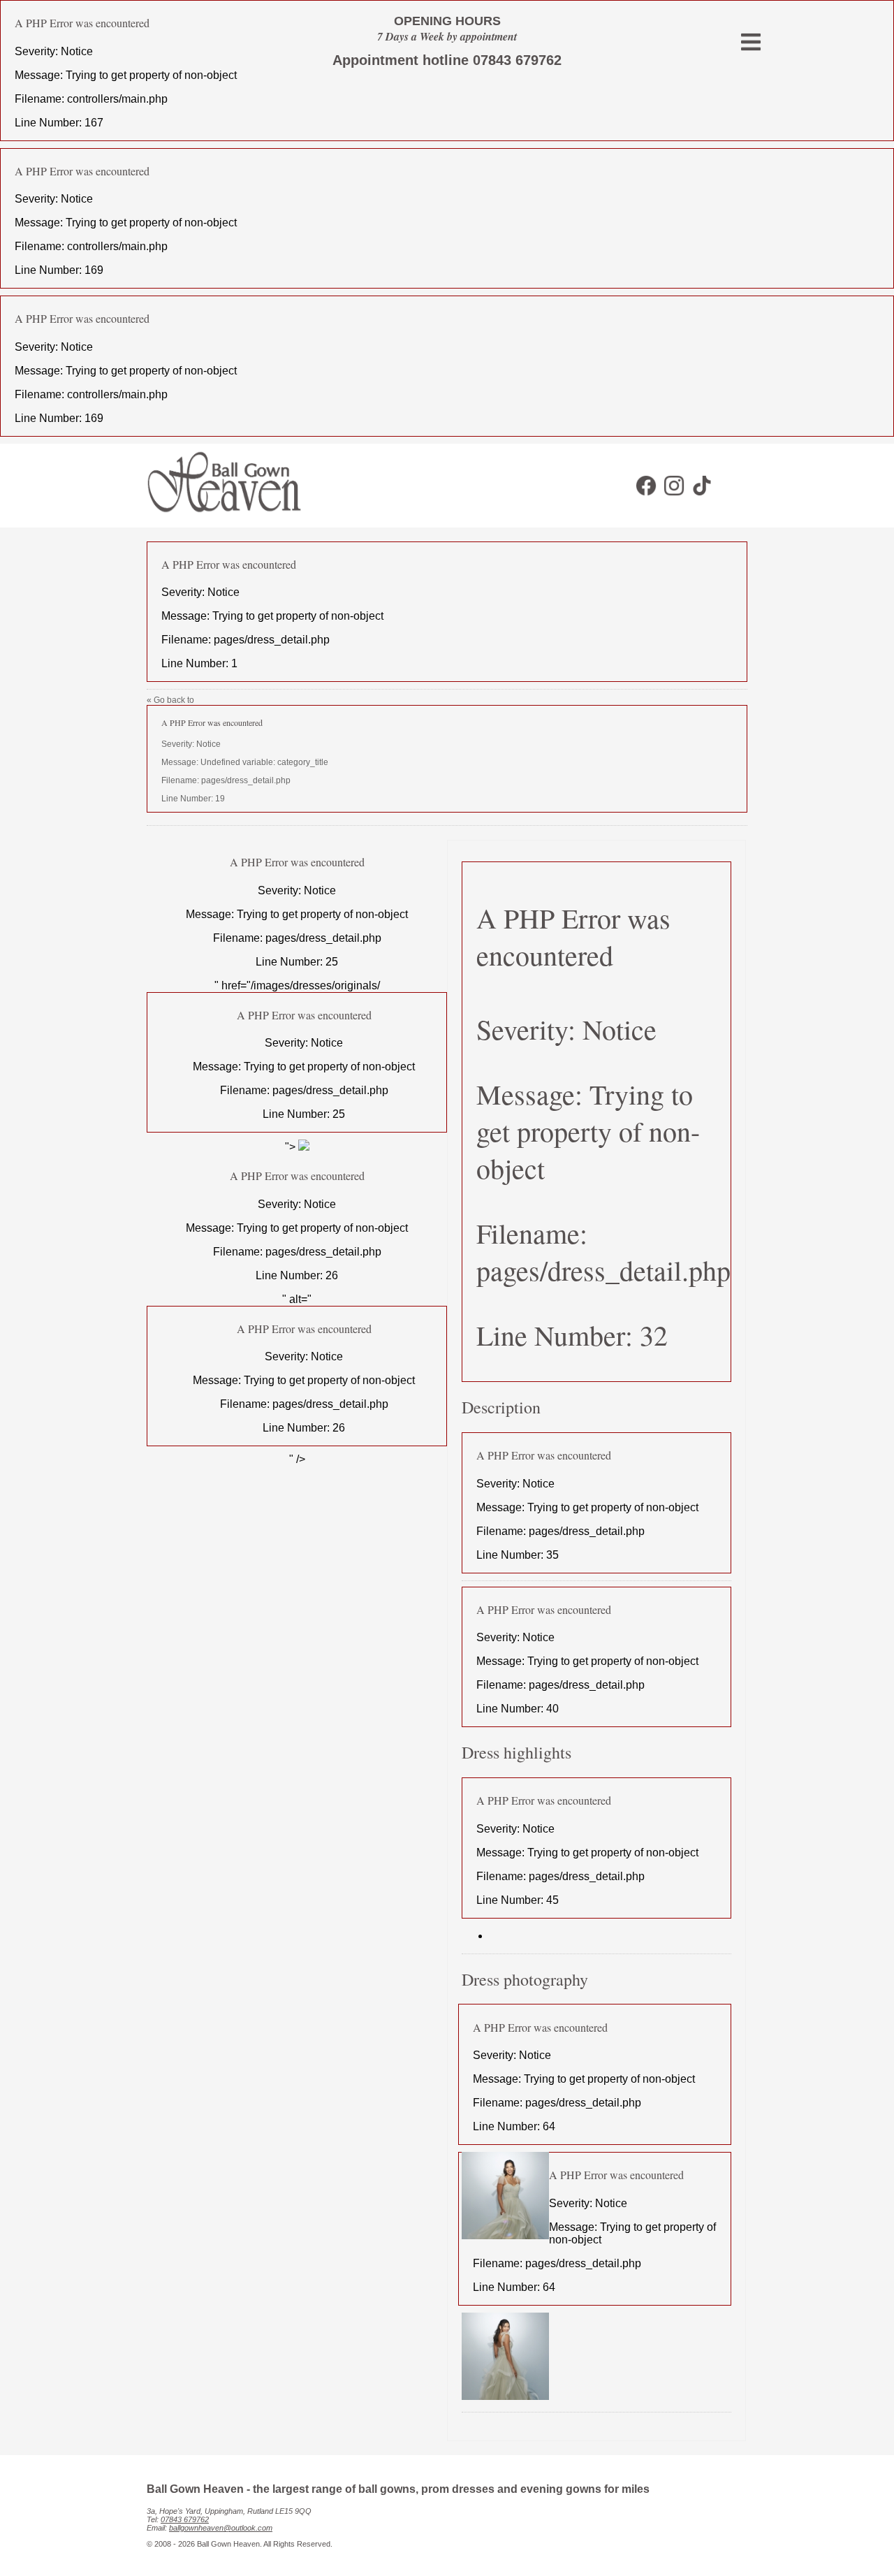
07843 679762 (185, 2519)
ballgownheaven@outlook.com (221, 2528)
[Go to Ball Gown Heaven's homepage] (218, 517)
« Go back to (237, 749)
